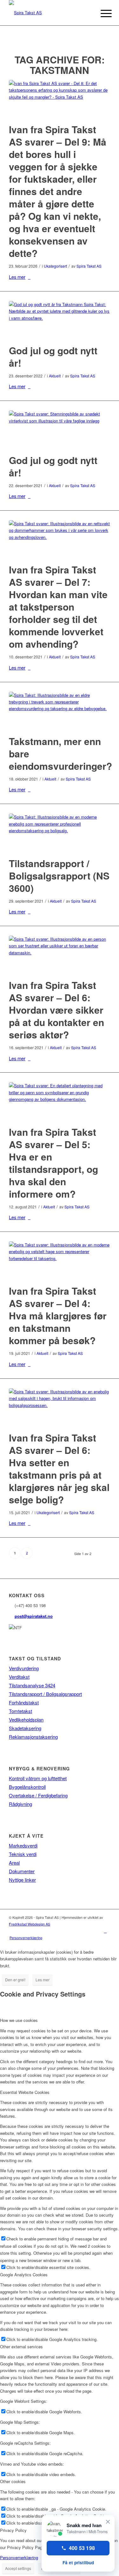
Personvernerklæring (19, 2557)
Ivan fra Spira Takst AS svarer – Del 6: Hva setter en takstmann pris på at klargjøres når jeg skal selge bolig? (59, 1468)
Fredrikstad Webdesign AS (30, 1924)
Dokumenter (22, 1871)
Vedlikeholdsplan (26, 1720)
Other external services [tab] (21, 2347)
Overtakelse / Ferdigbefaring (38, 1795)
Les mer (17, 277)
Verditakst (19, 1677)
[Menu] (101, 13)
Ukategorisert (55, 266)
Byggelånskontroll (27, 1787)
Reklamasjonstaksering (33, 1737)
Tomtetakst (20, 1711)
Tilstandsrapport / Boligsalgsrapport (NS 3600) (59, 876)
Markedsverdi (23, 1845)
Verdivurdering (24, 1668)
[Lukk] (108, 2522)
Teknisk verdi (23, 1854)
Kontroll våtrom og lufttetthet (38, 1778)
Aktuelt (55, 376)
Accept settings (18, 2568)
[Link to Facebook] (105, 1931)
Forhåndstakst (24, 1702)
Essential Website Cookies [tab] (25, 2092)
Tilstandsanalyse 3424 (32, 1685)
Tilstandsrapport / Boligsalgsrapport (45, 1694)
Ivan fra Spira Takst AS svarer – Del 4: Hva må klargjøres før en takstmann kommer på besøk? (58, 1315)
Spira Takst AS (89, 266)
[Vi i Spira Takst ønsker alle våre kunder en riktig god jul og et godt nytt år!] (60, 319)
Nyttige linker (22, 1880)
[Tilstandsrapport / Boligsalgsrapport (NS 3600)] (60, 831)
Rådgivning (20, 1804)
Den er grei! (15, 1980)
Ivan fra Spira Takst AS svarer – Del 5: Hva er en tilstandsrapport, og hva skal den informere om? (53, 1163)
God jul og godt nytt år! (53, 356)
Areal (14, 1863)
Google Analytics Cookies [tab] (24, 2275)
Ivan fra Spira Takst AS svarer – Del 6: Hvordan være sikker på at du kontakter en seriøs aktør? (56, 1010)
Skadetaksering (25, 1728)
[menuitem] (24, 1938)
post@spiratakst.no (34, 1616)
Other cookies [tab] (13, 2481)
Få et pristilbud (78, 2563)
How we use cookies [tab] (19, 2020)
